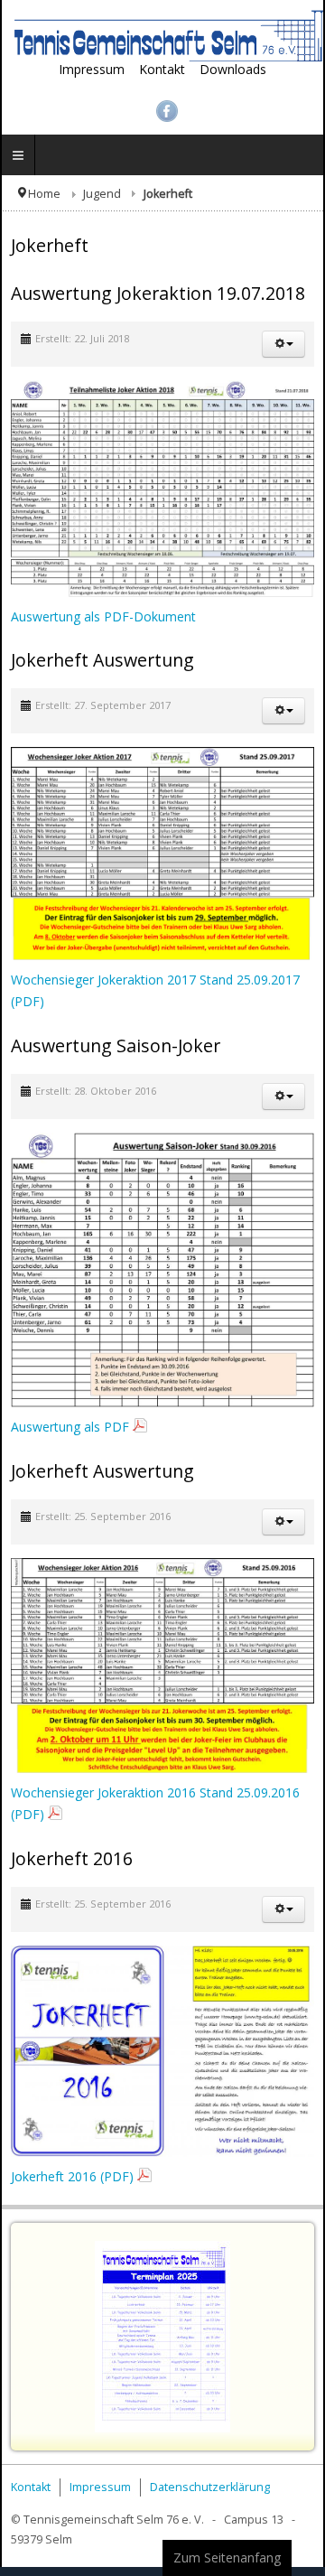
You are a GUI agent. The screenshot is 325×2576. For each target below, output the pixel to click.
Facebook (167, 111)
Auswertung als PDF (70, 1427)
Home (44, 194)
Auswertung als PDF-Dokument (103, 616)
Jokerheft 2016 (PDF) (72, 2176)
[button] (283, 344)
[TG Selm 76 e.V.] (162, 31)
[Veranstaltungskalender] (162, 2337)
